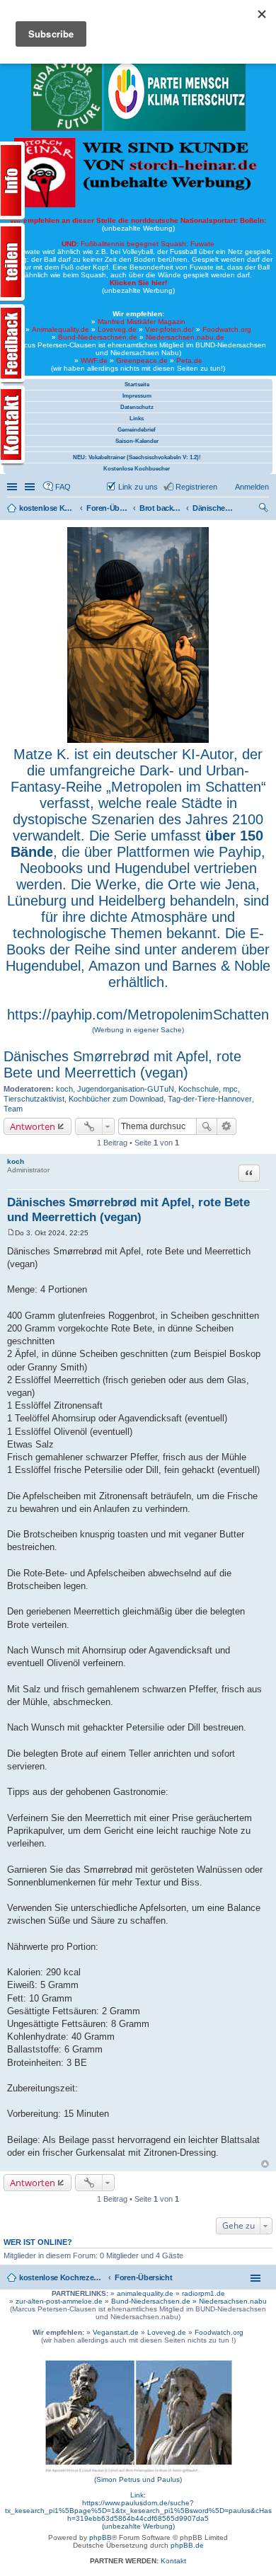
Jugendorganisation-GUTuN (126, 1089)
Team (13, 1109)
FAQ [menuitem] (63, 487)
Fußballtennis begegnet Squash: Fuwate (138, 244)
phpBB (100, 2537)
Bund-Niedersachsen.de (98, 337)
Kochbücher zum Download (116, 1099)
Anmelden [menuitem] (252, 487)
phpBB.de (187, 2545)
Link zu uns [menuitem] (138, 487)
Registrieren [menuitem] (196, 487)
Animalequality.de (61, 329)
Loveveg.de (117, 329)
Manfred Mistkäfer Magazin (142, 322)
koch (64, 1089)
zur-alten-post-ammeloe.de (59, 2301)
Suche (207, 1126)
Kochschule (199, 1089)
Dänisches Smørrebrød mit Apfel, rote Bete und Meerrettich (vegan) (122, 1064)
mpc (230, 1089)
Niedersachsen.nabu (233, 2301)
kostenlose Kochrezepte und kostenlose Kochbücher (62, 2277)
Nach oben (265, 2164)
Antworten (33, 1126)
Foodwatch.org (227, 329)
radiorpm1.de (203, 2293)
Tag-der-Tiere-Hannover (210, 1099)
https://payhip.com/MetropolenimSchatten (138, 1015)
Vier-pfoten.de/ (169, 329)
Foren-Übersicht (144, 2277)
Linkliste (31, 487)
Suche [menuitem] (265, 509)
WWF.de (94, 360)
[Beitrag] (11, 1233)
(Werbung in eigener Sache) (138, 1030)
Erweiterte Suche (227, 1126)
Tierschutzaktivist (34, 1099)
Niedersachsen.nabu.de (185, 337)
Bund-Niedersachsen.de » (155, 2301)
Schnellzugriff (13, 487)
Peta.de (189, 360)
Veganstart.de (116, 2332)
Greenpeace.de (142, 360)
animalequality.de (145, 2293)
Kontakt (173, 2561)
